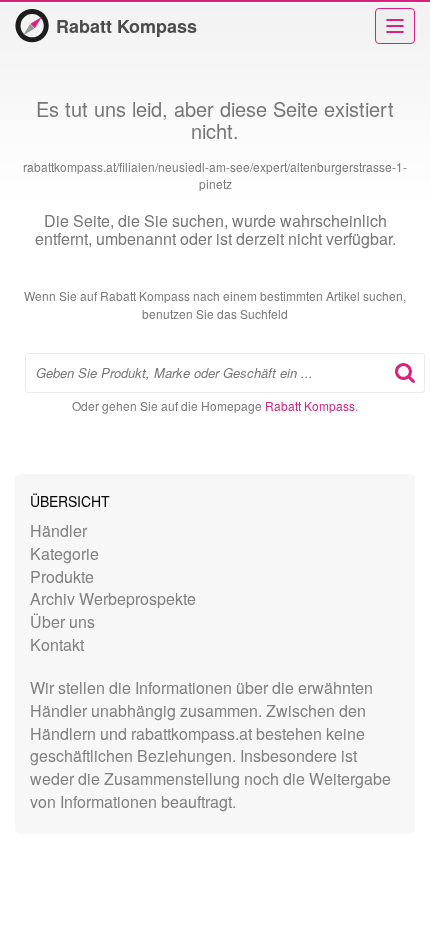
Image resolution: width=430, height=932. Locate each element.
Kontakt (57, 644)
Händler (58, 530)
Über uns (62, 621)
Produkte (62, 576)
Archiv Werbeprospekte (113, 598)
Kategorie (64, 553)
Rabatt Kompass (126, 26)
